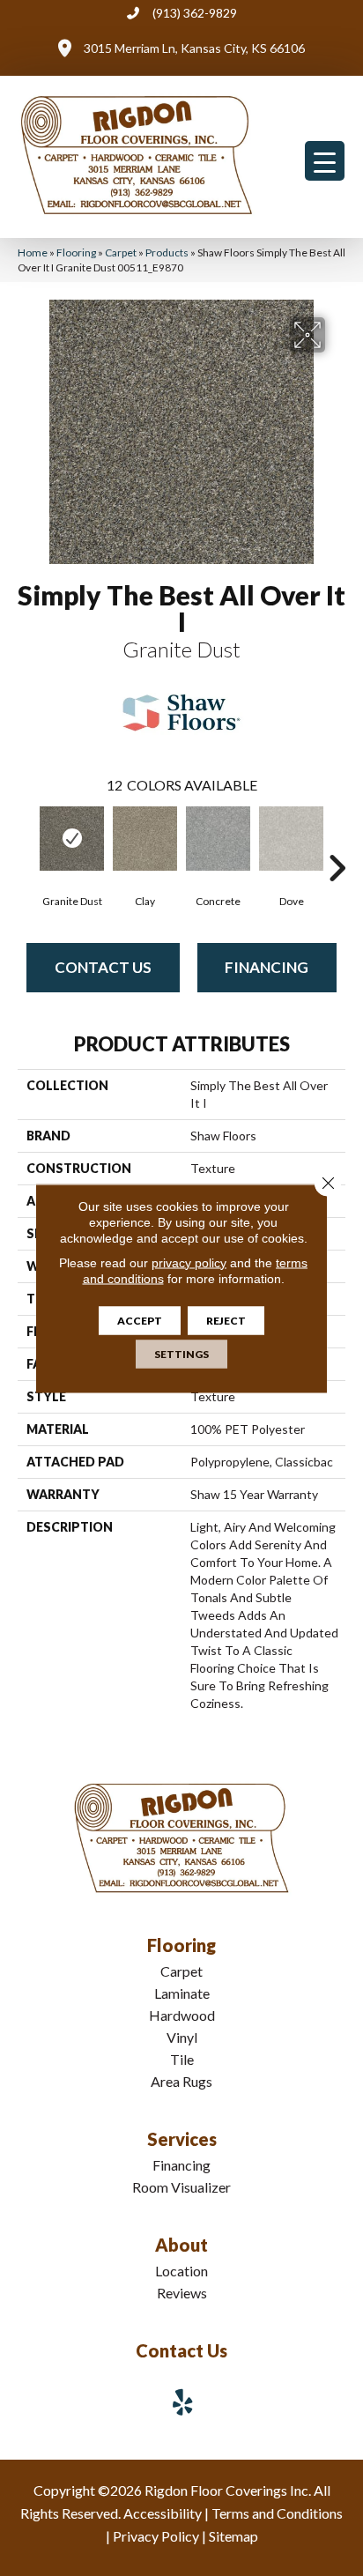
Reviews (182, 2293)
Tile (182, 2059)
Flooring (76, 252)
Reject (226, 1320)
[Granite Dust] (72, 839)
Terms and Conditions (277, 2513)
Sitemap (233, 2536)
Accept (140, 1320)
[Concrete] (218, 839)
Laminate (182, 1993)
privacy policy (189, 1262)
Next (337, 842)
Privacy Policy (156, 2536)
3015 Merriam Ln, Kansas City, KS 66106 (194, 48)
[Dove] (291, 839)
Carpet (121, 252)
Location (181, 2271)
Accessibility (163, 2513)
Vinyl (182, 2037)
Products (167, 252)
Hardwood (182, 2015)
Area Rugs (181, 2081)
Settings (181, 1353)
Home (33, 252)
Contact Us (103, 967)
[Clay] (145, 839)
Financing (267, 967)
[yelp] (183, 2402)
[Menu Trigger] (325, 161)
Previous (26, 842)
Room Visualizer (181, 2187)
